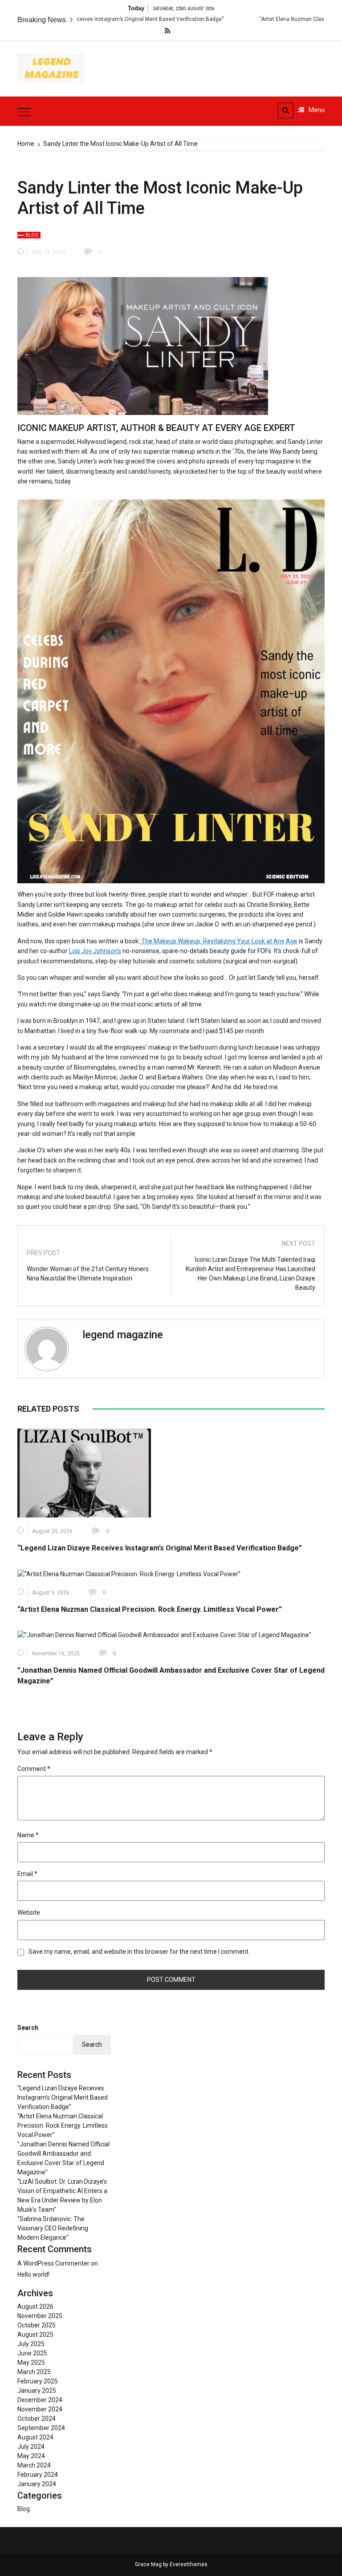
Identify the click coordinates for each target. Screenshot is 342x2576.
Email (27, 1874)
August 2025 (35, 2334)
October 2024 (37, 2419)
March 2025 (34, 2372)
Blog (32, 235)
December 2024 (40, 2400)
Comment (34, 1769)
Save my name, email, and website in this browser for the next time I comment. (139, 1952)
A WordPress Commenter (53, 2263)
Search (28, 2028)
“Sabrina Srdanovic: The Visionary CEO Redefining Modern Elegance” (53, 2228)
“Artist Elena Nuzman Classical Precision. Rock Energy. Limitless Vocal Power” (150, 1609)
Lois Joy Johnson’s (95, 951)
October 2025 (37, 2325)
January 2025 (37, 2391)
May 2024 (31, 2456)
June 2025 (32, 2353)
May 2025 (31, 2363)
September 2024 (41, 2428)
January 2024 (37, 2484)
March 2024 (34, 2465)
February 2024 (38, 2475)
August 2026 (35, 2306)
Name (28, 1835)
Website (29, 1912)
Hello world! (33, 2274)
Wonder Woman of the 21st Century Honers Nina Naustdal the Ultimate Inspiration (88, 1274)
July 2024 (31, 2447)
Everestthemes (189, 2564)
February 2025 (38, 2381)
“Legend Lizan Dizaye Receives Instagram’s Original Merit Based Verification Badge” (160, 1548)
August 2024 (35, 2437)
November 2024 (40, 2409)
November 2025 (40, 2316)
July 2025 (31, 2344)
